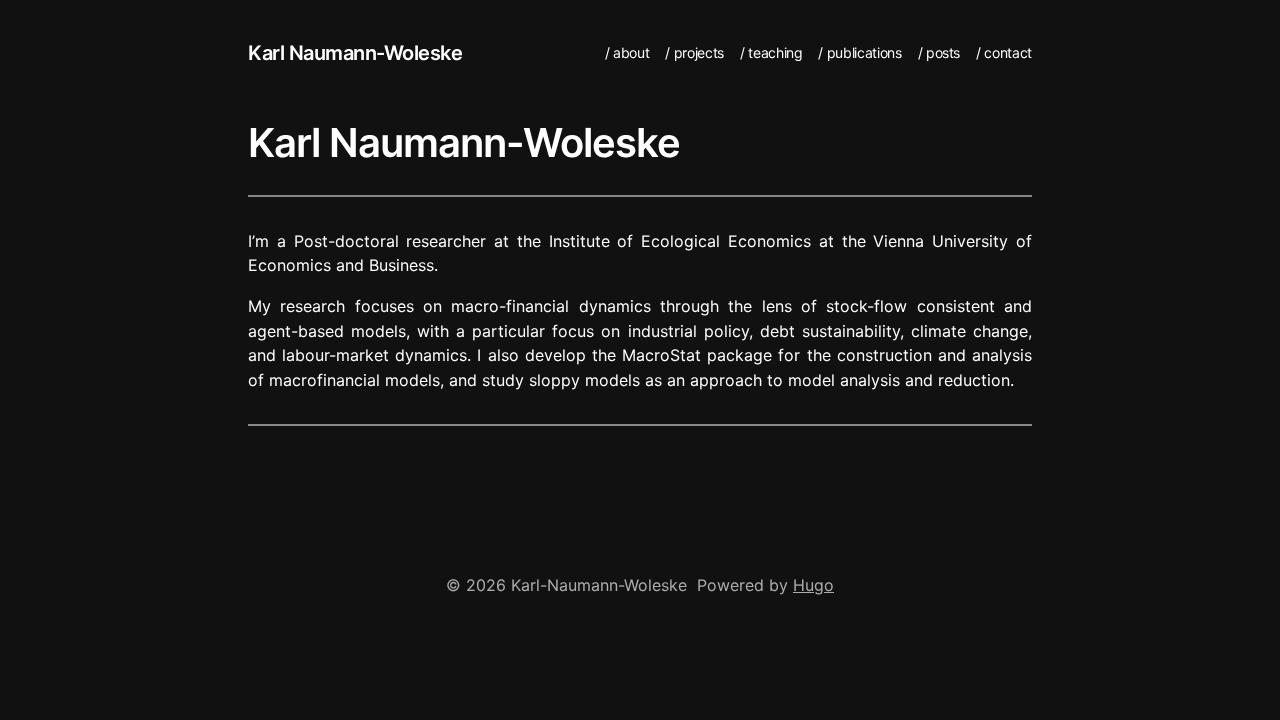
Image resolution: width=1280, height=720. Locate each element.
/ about (627, 52)
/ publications (859, 52)
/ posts (939, 52)
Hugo (813, 585)
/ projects (694, 52)
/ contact (1004, 52)
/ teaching (771, 52)
